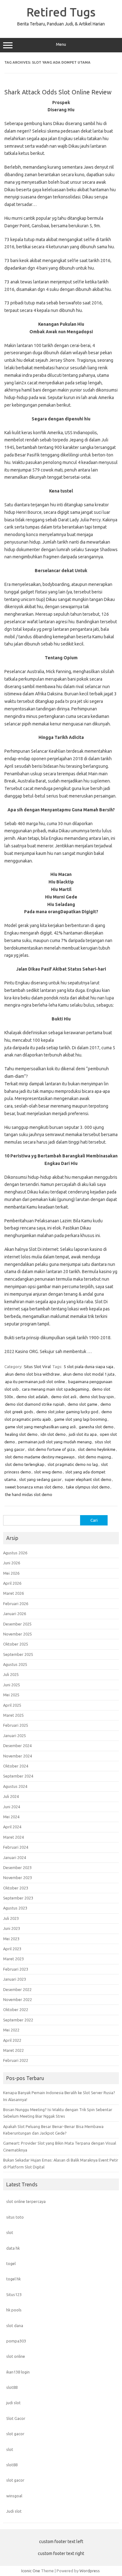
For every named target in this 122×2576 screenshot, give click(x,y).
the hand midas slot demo (29, 1494)
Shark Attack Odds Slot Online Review (58, 92)
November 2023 (18, 1878)
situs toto (15, 2217)
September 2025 (18, 1654)
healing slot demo (21, 1434)
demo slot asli (64, 1397)
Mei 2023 (11, 1939)
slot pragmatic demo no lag (73, 1464)
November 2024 (18, 1756)
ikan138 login (18, 2372)
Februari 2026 (16, 1604)
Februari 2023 (16, 1969)
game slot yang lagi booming (81, 1419)
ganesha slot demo (96, 1427)
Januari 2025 (15, 1736)
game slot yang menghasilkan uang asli (40, 1427)
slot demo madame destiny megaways (40, 1457)
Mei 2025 (11, 1695)
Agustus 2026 (15, 1553)
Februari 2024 (16, 1847)
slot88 (12, 2387)
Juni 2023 (12, 1928)
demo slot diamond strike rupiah (35, 1404)
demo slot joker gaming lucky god (67, 1412)
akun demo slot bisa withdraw (32, 1374)
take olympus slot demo (88, 1487)
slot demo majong (94, 1457)
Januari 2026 (15, 1614)
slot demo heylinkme (97, 1449)
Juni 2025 (12, 1685)
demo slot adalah (32, 1397)
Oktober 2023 (16, 1888)
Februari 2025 (16, 1725)
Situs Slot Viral (37, 1367)
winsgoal (14, 2496)
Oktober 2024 (16, 1766)
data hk (13, 2248)
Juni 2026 (12, 1563)
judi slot (13, 2403)
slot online (16, 2356)
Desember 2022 (17, 1989)
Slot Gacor (16, 2418)
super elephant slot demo (88, 1479)
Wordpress (90, 2571)
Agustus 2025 (15, 1664)
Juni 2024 (12, 1807)
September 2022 (18, 2020)
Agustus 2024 (15, 1786)
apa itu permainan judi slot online (35, 1382)
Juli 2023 (11, 1918)
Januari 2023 (15, 1979)
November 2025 (18, 1634)
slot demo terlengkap (25, 1464)
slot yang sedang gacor (40, 1479)
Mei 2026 (11, 1573)
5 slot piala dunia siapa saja (89, 1367)
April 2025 (12, 1705)
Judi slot (14, 2511)
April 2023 (12, 1949)
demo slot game (82, 1404)
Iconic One (31, 2571)
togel (11, 2263)
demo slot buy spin (97, 1397)
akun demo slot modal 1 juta (89, 1374)
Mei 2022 (11, 2030)
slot (10, 2232)
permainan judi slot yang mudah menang (55, 1442)
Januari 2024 (15, 1857)
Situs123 (14, 2294)
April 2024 (12, 1827)
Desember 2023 (17, 1867)
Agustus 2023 (15, 1908)
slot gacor (15, 2434)
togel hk (13, 2279)
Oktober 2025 (16, 1644)
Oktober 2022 (16, 2010)
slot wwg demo (48, 1472)
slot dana (15, 2326)
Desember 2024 (17, 1746)
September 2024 (18, 1776)
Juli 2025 (11, 1674)
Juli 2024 (11, 1796)
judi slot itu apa (83, 1434)
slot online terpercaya (26, 2201)
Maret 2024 (13, 1837)
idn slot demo (53, 1434)
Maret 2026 (13, 1593)
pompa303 (16, 2341)
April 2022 (12, 2040)
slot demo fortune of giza (51, 1449)
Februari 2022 (16, 2060)
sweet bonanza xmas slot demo (34, 1487)
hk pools (14, 2310)
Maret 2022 (13, 2050)
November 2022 (18, 1999)
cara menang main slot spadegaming (55, 1389)
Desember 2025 (17, 1624)
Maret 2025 (13, 1715)
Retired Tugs (61, 12)
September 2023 (18, 1898)
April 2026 (12, 1583)
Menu (61, 44)
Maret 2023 (13, 1959)
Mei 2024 (11, 1817)
